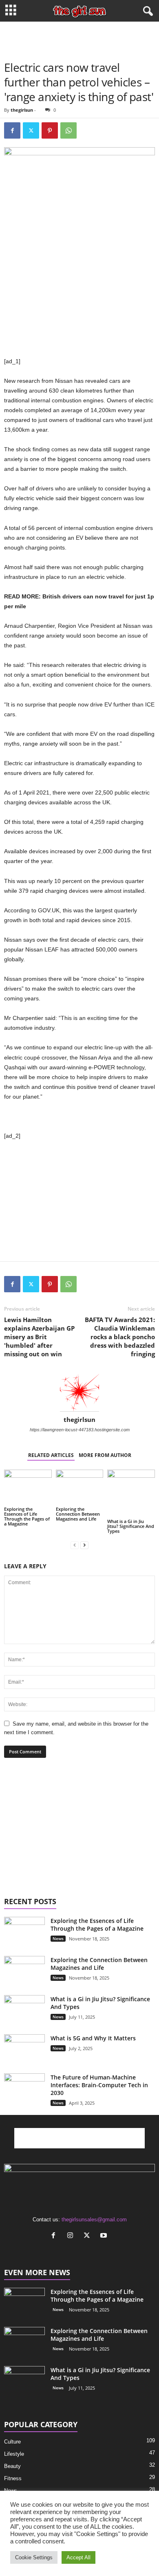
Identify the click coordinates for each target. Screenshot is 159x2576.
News (58, 1938)
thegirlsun (22, 110)
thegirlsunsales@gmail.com (94, 2220)
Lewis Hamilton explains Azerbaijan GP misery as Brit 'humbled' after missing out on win (39, 1337)
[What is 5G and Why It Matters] (24, 2055)
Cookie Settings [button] (34, 2557)
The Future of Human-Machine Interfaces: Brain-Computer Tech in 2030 (99, 2085)
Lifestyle (14, 2454)
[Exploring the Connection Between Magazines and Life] (80, 1487)
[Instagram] (72, 2236)
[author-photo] (79, 1392)
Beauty (12, 2466)
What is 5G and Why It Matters (93, 2038)
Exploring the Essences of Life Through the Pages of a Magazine (27, 1516)
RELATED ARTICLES (51, 1455)
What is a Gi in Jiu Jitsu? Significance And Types (131, 1526)
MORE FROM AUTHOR (105, 1455)
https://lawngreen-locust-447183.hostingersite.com (80, 1430)
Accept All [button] (78, 2557)
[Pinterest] (50, 130)
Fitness (13, 2478)
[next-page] (84, 1545)
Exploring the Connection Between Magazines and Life (78, 1514)
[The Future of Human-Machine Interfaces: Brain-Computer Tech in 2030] (24, 2083)
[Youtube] (105, 2236)
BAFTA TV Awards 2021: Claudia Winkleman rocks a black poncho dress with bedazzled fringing (120, 1337)
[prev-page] (75, 1545)
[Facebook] (12, 130)
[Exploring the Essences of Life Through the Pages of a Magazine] (28, 1487)
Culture (12, 2442)
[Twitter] (31, 130)
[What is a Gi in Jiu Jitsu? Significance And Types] (131, 1493)
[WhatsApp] (68, 130)
